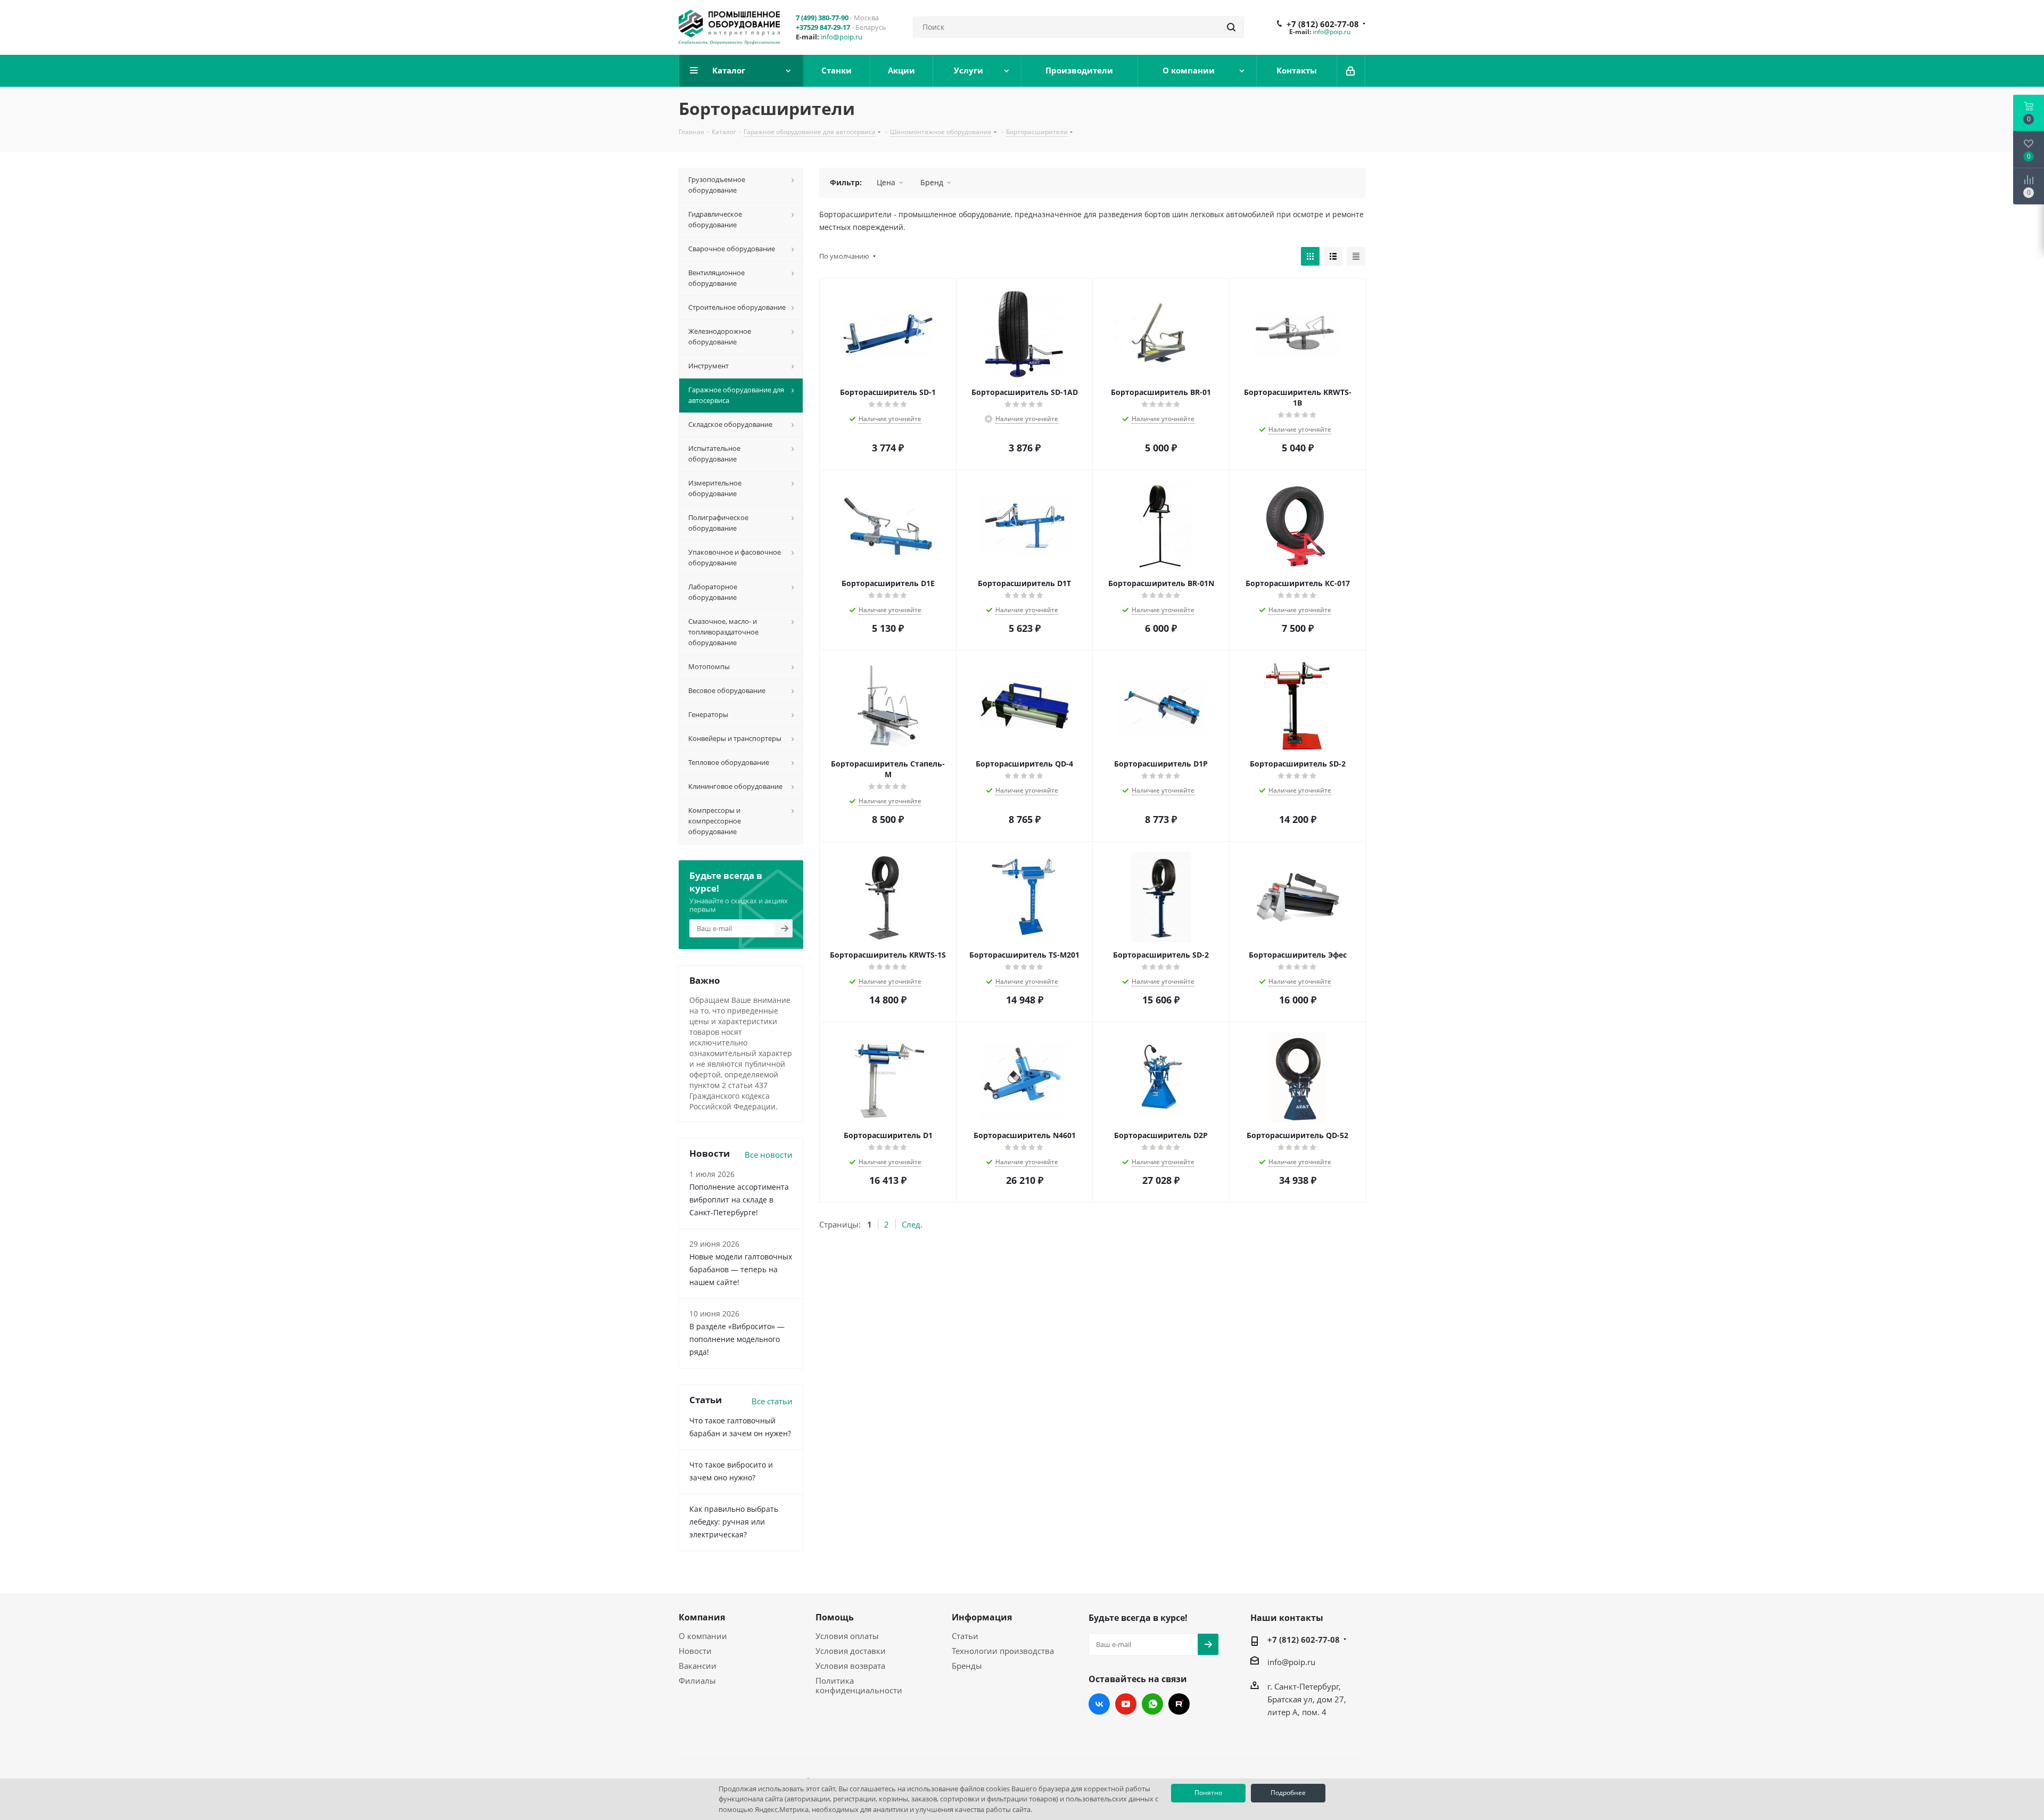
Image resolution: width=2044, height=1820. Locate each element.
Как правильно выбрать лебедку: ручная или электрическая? (734, 1522)
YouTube (1126, 1704)
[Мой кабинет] (1351, 71)
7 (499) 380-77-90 (822, 18)
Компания (702, 1617)
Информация (982, 1617)
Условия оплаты (847, 1636)
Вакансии (698, 1666)
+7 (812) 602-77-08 (1323, 24)
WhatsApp (1152, 1704)
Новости (695, 1651)
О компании (703, 1636)
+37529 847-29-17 (823, 27)
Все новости (769, 1155)
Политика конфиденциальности (859, 1685)
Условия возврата (850, 1666)
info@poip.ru (842, 37)
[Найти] (1231, 27)
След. (912, 1224)
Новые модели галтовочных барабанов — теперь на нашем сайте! (741, 1269)
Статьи (965, 1636)
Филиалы (697, 1681)
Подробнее (1288, 1793)
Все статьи (772, 1401)
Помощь (835, 1617)
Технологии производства (1003, 1651)
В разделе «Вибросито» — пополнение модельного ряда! (737, 1339)
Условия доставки (851, 1651)
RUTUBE (1179, 1704)
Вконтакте (1099, 1704)
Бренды (967, 1666)
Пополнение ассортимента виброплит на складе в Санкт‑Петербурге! (739, 1200)
